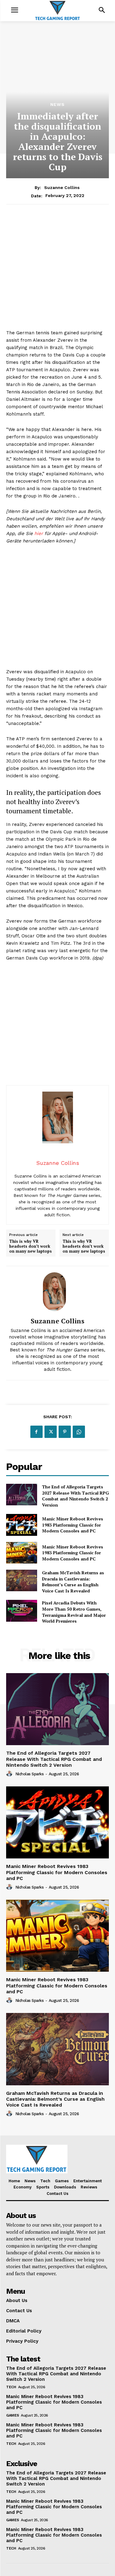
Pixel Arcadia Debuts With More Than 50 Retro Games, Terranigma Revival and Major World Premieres (74, 1612)
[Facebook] (36, 1432)
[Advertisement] (57, 271)
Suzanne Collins (62, 187)
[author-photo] (10, 1774)
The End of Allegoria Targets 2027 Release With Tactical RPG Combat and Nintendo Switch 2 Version (75, 1496)
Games (13, 2415)
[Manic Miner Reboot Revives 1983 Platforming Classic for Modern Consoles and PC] (22, 1525)
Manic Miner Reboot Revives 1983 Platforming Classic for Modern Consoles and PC (73, 1525)
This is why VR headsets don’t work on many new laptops (31, 1246)
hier (39, 533)
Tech (11, 2387)
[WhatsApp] (79, 1432)
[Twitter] (51, 1432)
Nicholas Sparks (30, 1774)
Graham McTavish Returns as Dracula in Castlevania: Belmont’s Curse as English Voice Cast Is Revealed (73, 1582)
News (57, 104)
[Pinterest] (65, 1432)
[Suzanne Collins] (58, 1292)
